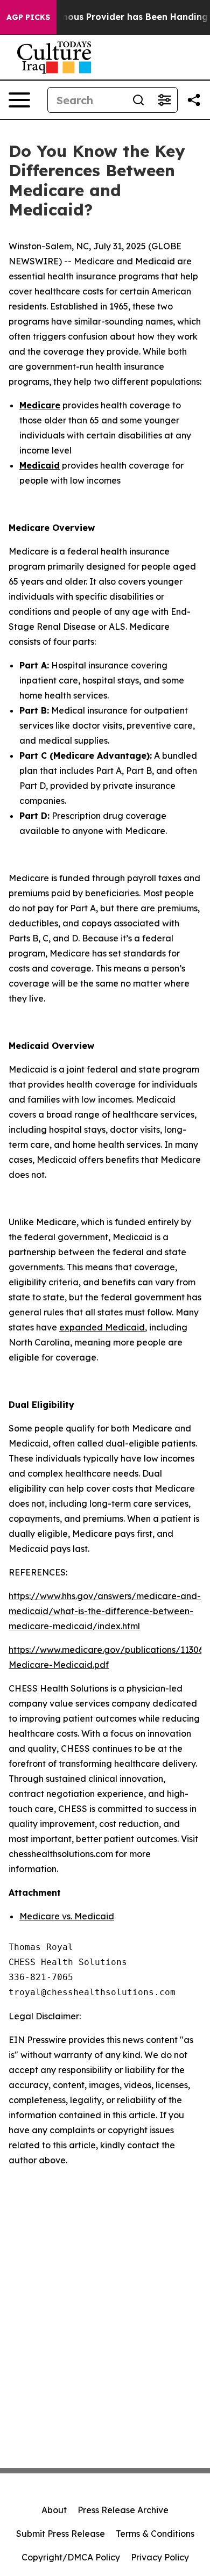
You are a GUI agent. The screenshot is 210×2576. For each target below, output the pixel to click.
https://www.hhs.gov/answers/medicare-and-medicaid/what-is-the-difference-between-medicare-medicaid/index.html (105, 1611)
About (54, 2510)
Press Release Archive (123, 2510)
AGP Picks (28, 17)
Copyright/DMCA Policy (71, 2557)
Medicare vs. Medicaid (67, 1916)
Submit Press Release (61, 2534)
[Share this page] (194, 100)
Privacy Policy (160, 2557)
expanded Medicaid (102, 1327)
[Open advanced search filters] (164, 100)
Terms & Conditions (155, 2534)
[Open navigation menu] (19, 100)
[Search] (138, 100)
